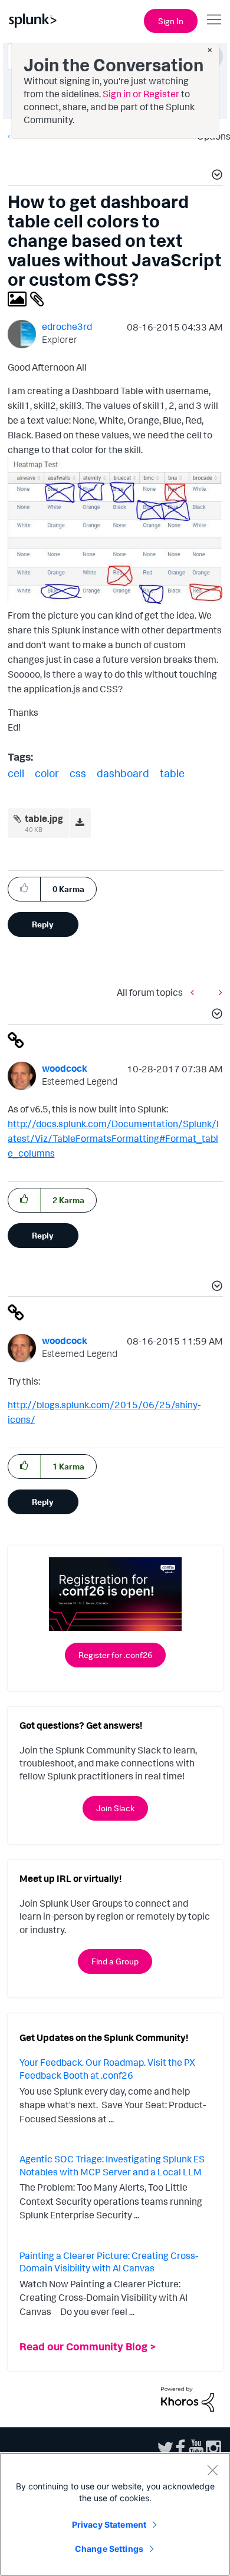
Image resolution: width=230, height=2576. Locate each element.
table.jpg (44, 818)
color (47, 773)
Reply (43, 924)
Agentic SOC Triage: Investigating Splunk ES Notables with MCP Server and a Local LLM (112, 2165)
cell (16, 773)
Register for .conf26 (115, 1655)
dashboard (123, 773)
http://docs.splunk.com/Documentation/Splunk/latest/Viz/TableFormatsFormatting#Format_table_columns (113, 1138)
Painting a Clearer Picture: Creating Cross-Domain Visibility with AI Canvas (109, 2262)
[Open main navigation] (214, 19)
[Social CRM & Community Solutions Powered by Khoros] (188, 2398)
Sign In (171, 21)
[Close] (212, 2470)
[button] (215, 176)
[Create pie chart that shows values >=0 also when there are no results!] (218, 992)
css (78, 773)
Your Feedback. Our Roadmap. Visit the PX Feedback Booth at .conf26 (107, 2069)
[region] (115, 2514)
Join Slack (115, 1808)
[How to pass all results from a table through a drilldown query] (195, 992)
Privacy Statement (109, 2524)
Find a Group (115, 1961)
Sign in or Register (141, 94)
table (172, 773)
